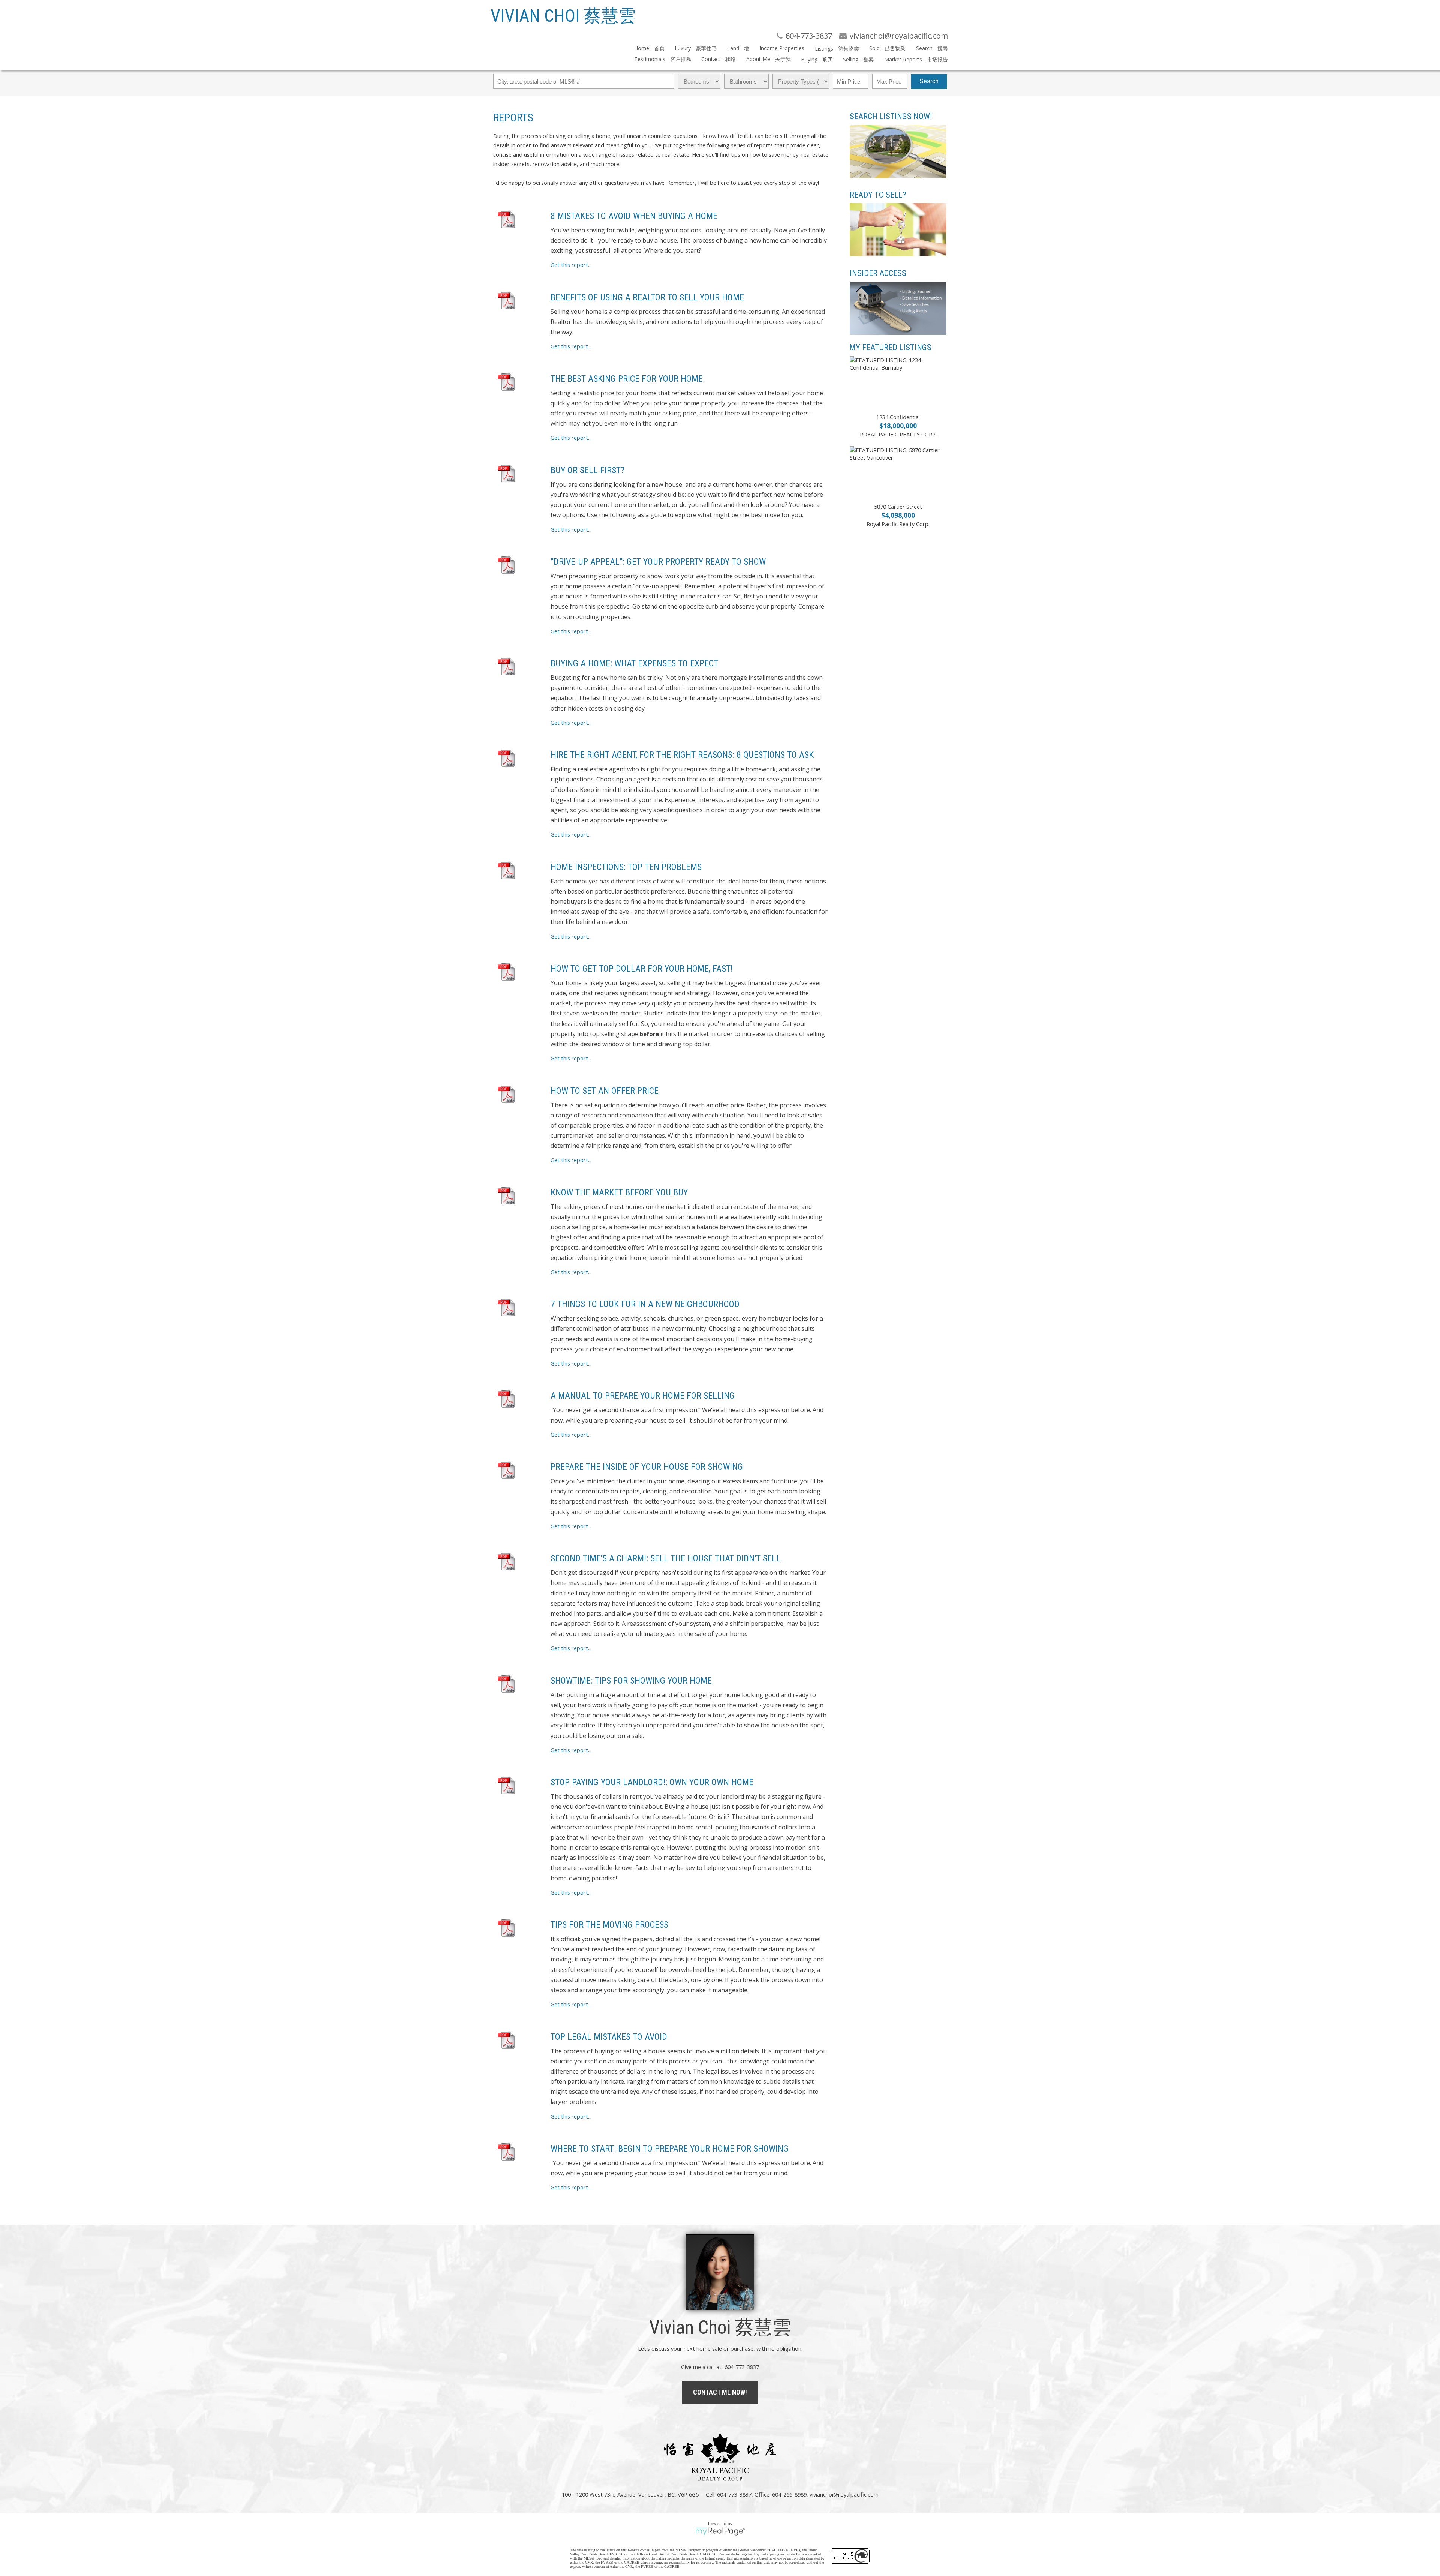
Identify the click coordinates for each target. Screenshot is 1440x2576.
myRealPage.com (720, 2531)
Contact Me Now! (720, 2392)
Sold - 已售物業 (887, 48)
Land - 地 (738, 48)
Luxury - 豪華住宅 (696, 48)
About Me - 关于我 (768, 59)
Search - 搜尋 (932, 48)
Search (929, 81)
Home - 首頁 (649, 48)
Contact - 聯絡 (718, 59)
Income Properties (782, 48)
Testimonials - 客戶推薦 (663, 59)
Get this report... (571, 265)
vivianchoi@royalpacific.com (844, 2494)
